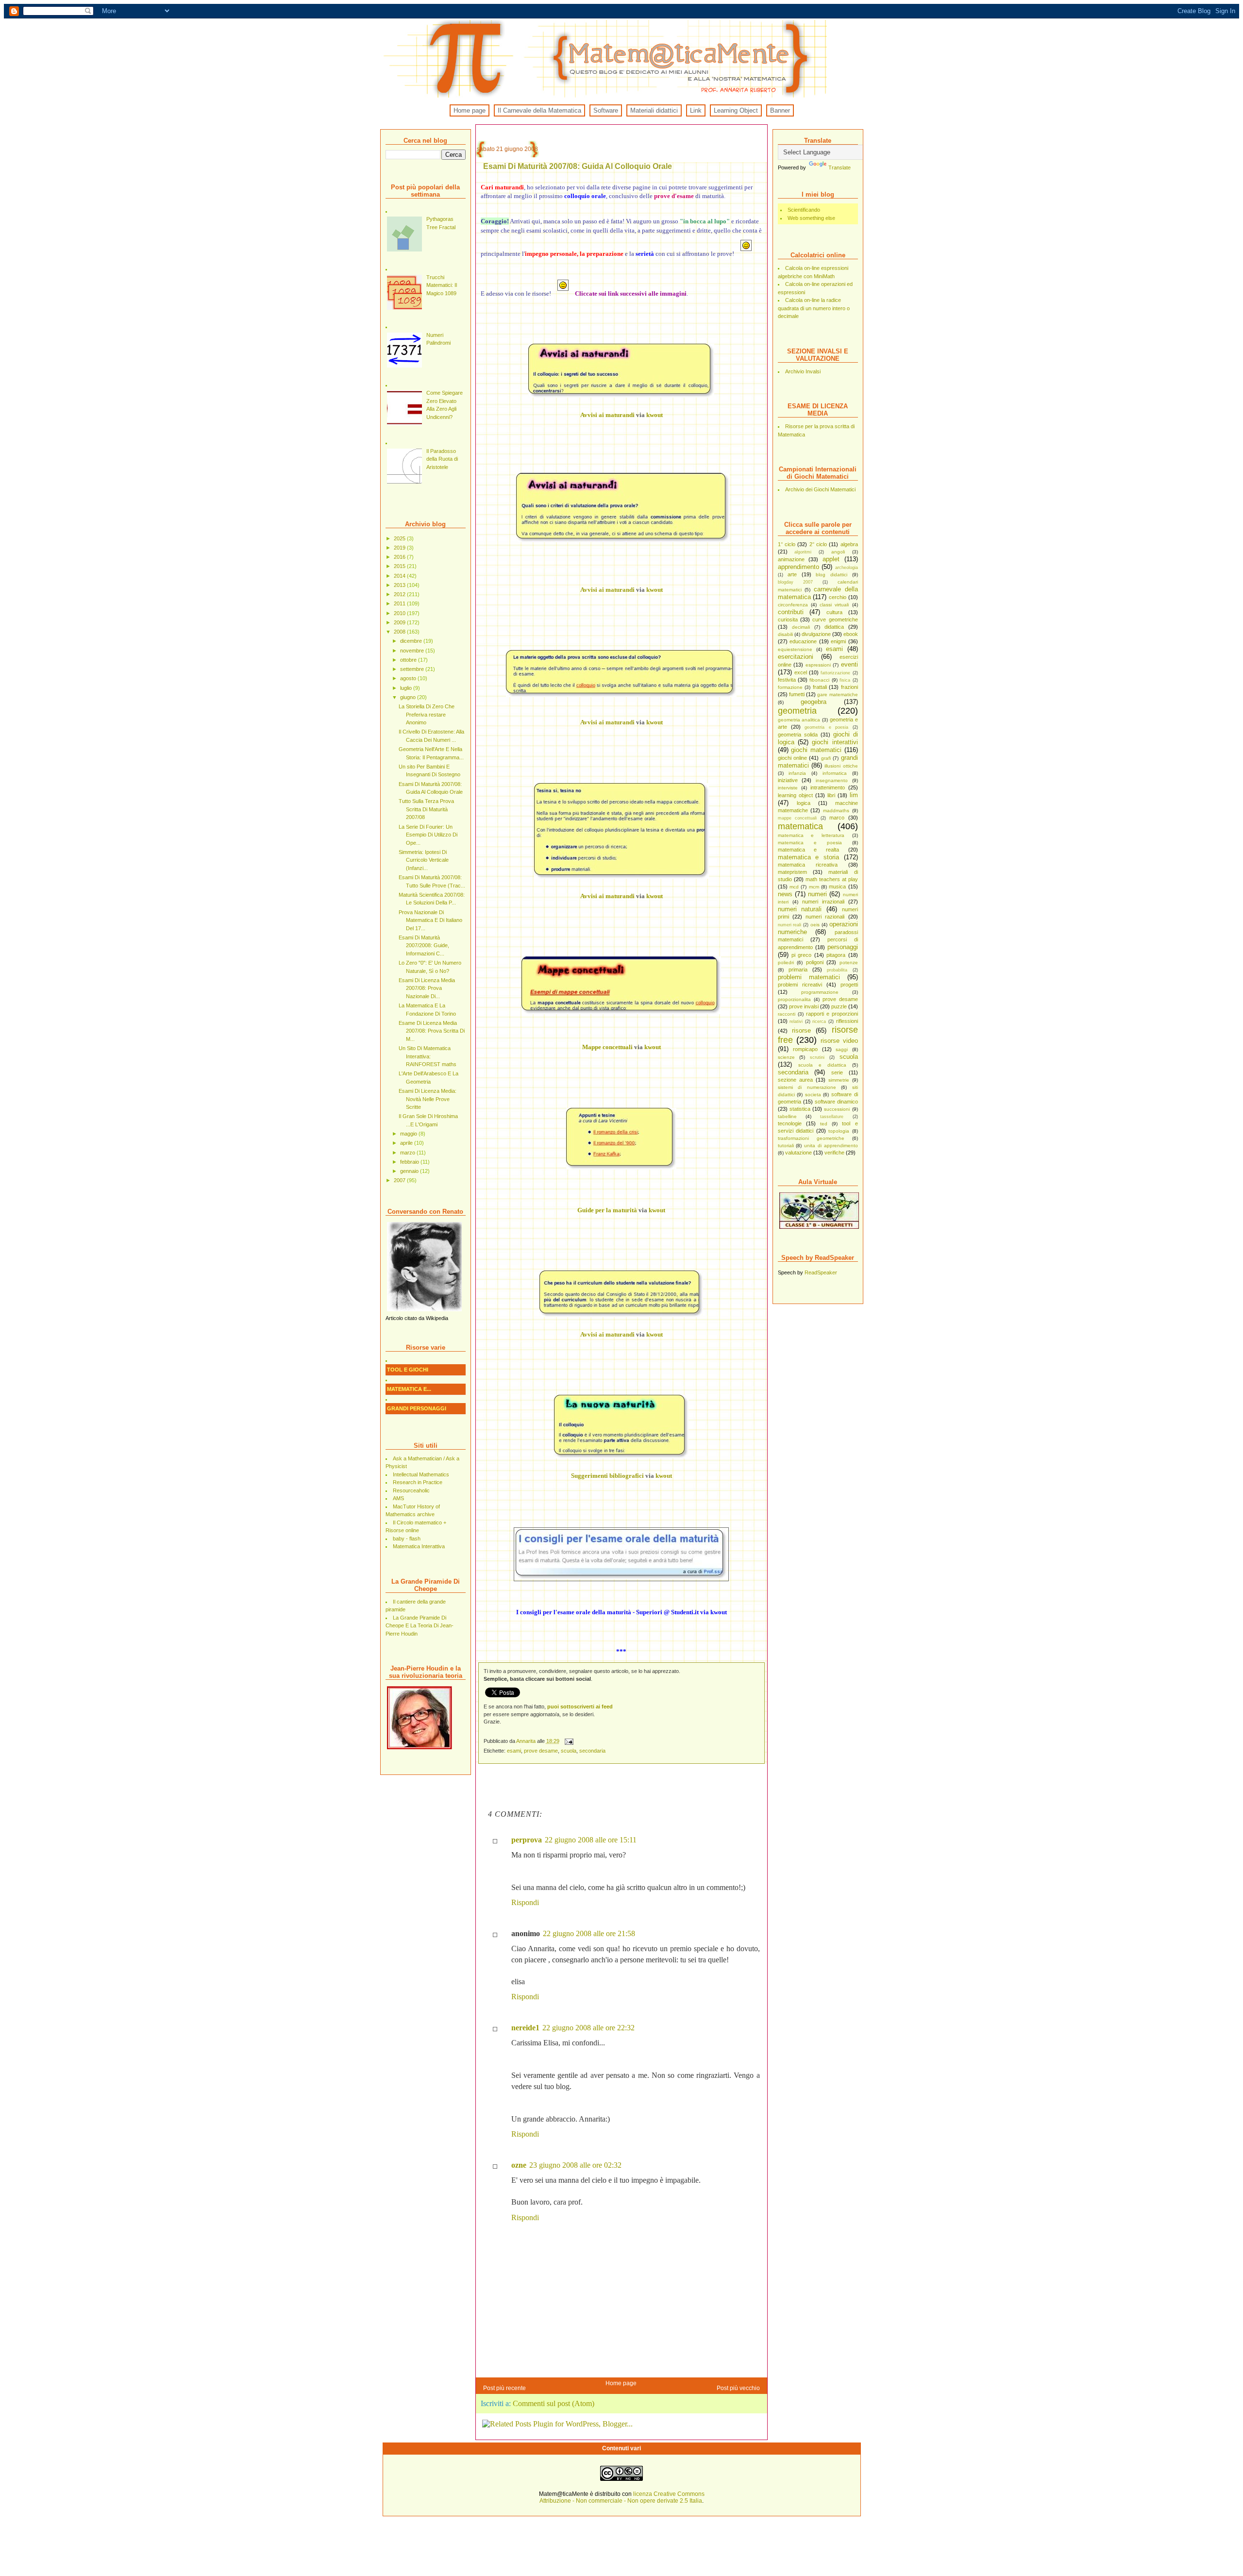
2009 (400, 622)
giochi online (792, 758)
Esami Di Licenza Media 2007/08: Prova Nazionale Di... (427, 988)
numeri (817, 894)
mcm (814, 887)
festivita (787, 680)
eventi (849, 664)
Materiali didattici (654, 110)
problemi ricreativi (800, 985)
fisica (845, 680)
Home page (470, 110)
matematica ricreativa (808, 865)
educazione (803, 641)
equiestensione (795, 649)
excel (801, 672)
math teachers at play (832, 879)
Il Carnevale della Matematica (539, 110)
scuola (849, 1057)
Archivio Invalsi (803, 371)
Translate (840, 167)
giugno (409, 697)
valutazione (798, 1153)
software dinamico (836, 1102)
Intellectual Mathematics (421, 1474)
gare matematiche (837, 694)
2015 (400, 566)
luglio (407, 688)
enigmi (838, 641)
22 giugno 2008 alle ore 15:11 (591, 1840)
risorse (801, 1030)
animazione (791, 559)
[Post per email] (569, 1741)
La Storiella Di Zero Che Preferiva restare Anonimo (427, 714)
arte (792, 574)
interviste (788, 788)
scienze (786, 1057)
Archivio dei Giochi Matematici (820, 489)
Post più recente (504, 2388)
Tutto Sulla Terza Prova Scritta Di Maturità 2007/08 (426, 809)
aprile (407, 1143)
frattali (820, 687)
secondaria (793, 1072)
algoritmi (803, 552)
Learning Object (736, 110)
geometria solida (798, 735)
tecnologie (790, 1123)
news (785, 894)
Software (606, 110)
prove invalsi (804, 1006)
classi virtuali (834, 605)
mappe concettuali (798, 818)
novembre (413, 651)
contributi (791, 612)
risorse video (839, 1041)
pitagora (836, 955)
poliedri (786, 962)
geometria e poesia (826, 727)
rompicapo (805, 1049)
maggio (409, 1134)
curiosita (788, 619)
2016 (400, 557)
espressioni (818, 665)
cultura (834, 612)
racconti (787, 1014)
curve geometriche (835, 619)
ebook (851, 634)
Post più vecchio (738, 2388)
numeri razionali (825, 917)
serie (837, 1072)
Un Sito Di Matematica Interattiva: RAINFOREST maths (428, 1056)
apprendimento (798, 567)
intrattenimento (828, 787)
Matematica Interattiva (419, 1546)
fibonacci (819, 680)
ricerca (819, 1021)
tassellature (832, 1117)
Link (696, 110)
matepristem (792, 872)
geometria (797, 711)
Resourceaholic (411, 1490)
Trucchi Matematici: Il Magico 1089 (442, 285)
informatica (835, 773)
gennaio (410, 1171)
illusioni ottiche (841, 766)
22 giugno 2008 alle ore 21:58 (589, 1933)
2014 (400, 576)
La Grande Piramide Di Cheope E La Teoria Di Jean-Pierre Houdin (420, 1626)
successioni (837, 1109)
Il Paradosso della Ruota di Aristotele (442, 459)
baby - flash (407, 1539)
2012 (400, 594)
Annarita (527, 1741)
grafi (826, 758)
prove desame (840, 999)
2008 (400, 632)
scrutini (817, 1057)
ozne (519, 2165)
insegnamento (832, 780)
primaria (798, 970)
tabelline (787, 1116)
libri (831, 795)
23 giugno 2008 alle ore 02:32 (575, 2165)
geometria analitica (799, 720)
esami (834, 649)
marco (837, 818)
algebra (849, 544)
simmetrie (839, 1080)
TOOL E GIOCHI (408, 1370)
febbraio (410, 1162)
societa (813, 1095)
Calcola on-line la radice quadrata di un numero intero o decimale (814, 308)
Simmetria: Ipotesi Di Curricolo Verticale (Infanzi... (424, 860)
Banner (780, 110)
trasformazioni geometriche (811, 1138)
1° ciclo (787, 544)
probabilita (837, 970)
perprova (527, 1840)
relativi (796, 1021)
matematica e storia (808, 857)
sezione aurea (795, 1080)
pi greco (801, 955)
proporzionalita (794, 999)
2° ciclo (818, 544)
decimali (801, 627)
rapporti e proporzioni (832, 1014)
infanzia (797, 773)
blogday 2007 (795, 582)
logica (804, 803)
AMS (398, 1498)
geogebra (814, 702)
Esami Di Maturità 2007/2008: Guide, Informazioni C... (424, 945)
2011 (400, 603)
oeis (815, 925)
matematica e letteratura (811, 835)
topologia (839, 1131)
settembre (413, 669)
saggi (842, 1049)
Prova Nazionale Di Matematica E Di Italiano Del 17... (430, 920)
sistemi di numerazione (807, 1087)
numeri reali (790, 925)
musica (837, 887)
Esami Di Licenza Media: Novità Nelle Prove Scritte (428, 1099)
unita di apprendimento (831, 1146)
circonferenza (793, 605)
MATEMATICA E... (409, 1389)
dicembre (412, 641)
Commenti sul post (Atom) (554, 2403)
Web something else (811, 218)
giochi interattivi (835, 742)
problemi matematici (809, 977)
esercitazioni (796, 657)
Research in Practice (418, 1482)
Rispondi (525, 1902)
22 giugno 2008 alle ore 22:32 (588, 2028)
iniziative (788, 780)
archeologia (847, 568)
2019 (400, 548)
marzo (408, 1153)
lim (854, 795)
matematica (800, 826)
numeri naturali (800, 909)
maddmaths (836, 811)
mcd (794, 887)
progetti (849, 985)
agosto (409, 678)
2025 (400, 538)
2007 (400, 1180)
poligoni (815, 962)
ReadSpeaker (821, 1272)
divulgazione (816, 634)
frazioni (849, 687)
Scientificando (804, 210)
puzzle (839, 1006)
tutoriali (786, 1146)
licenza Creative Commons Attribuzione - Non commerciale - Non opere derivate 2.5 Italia (622, 2497)
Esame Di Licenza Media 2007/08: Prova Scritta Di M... (432, 1031)
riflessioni (847, 1021)
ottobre (409, 660)
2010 (400, 613)
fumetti (797, 694)
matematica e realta (808, 850)
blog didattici (831, 575)
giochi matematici (816, 750)
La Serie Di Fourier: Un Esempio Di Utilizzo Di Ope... (428, 835)
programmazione (820, 992)
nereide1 (525, 2028)
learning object (795, 795)
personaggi (843, 947)
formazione (790, 687)
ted (824, 1124)
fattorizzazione (835, 673)
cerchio (838, 597)
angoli (838, 552)
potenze (849, 962)
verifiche (834, 1153)
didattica (834, 627)
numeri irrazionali (823, 902)
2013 (400, 585)
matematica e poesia (810, 843)
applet (831, 559)
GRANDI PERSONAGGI (417, 1408)
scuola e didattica (822, 1065)
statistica (800, 1109)
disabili (785, 634)
